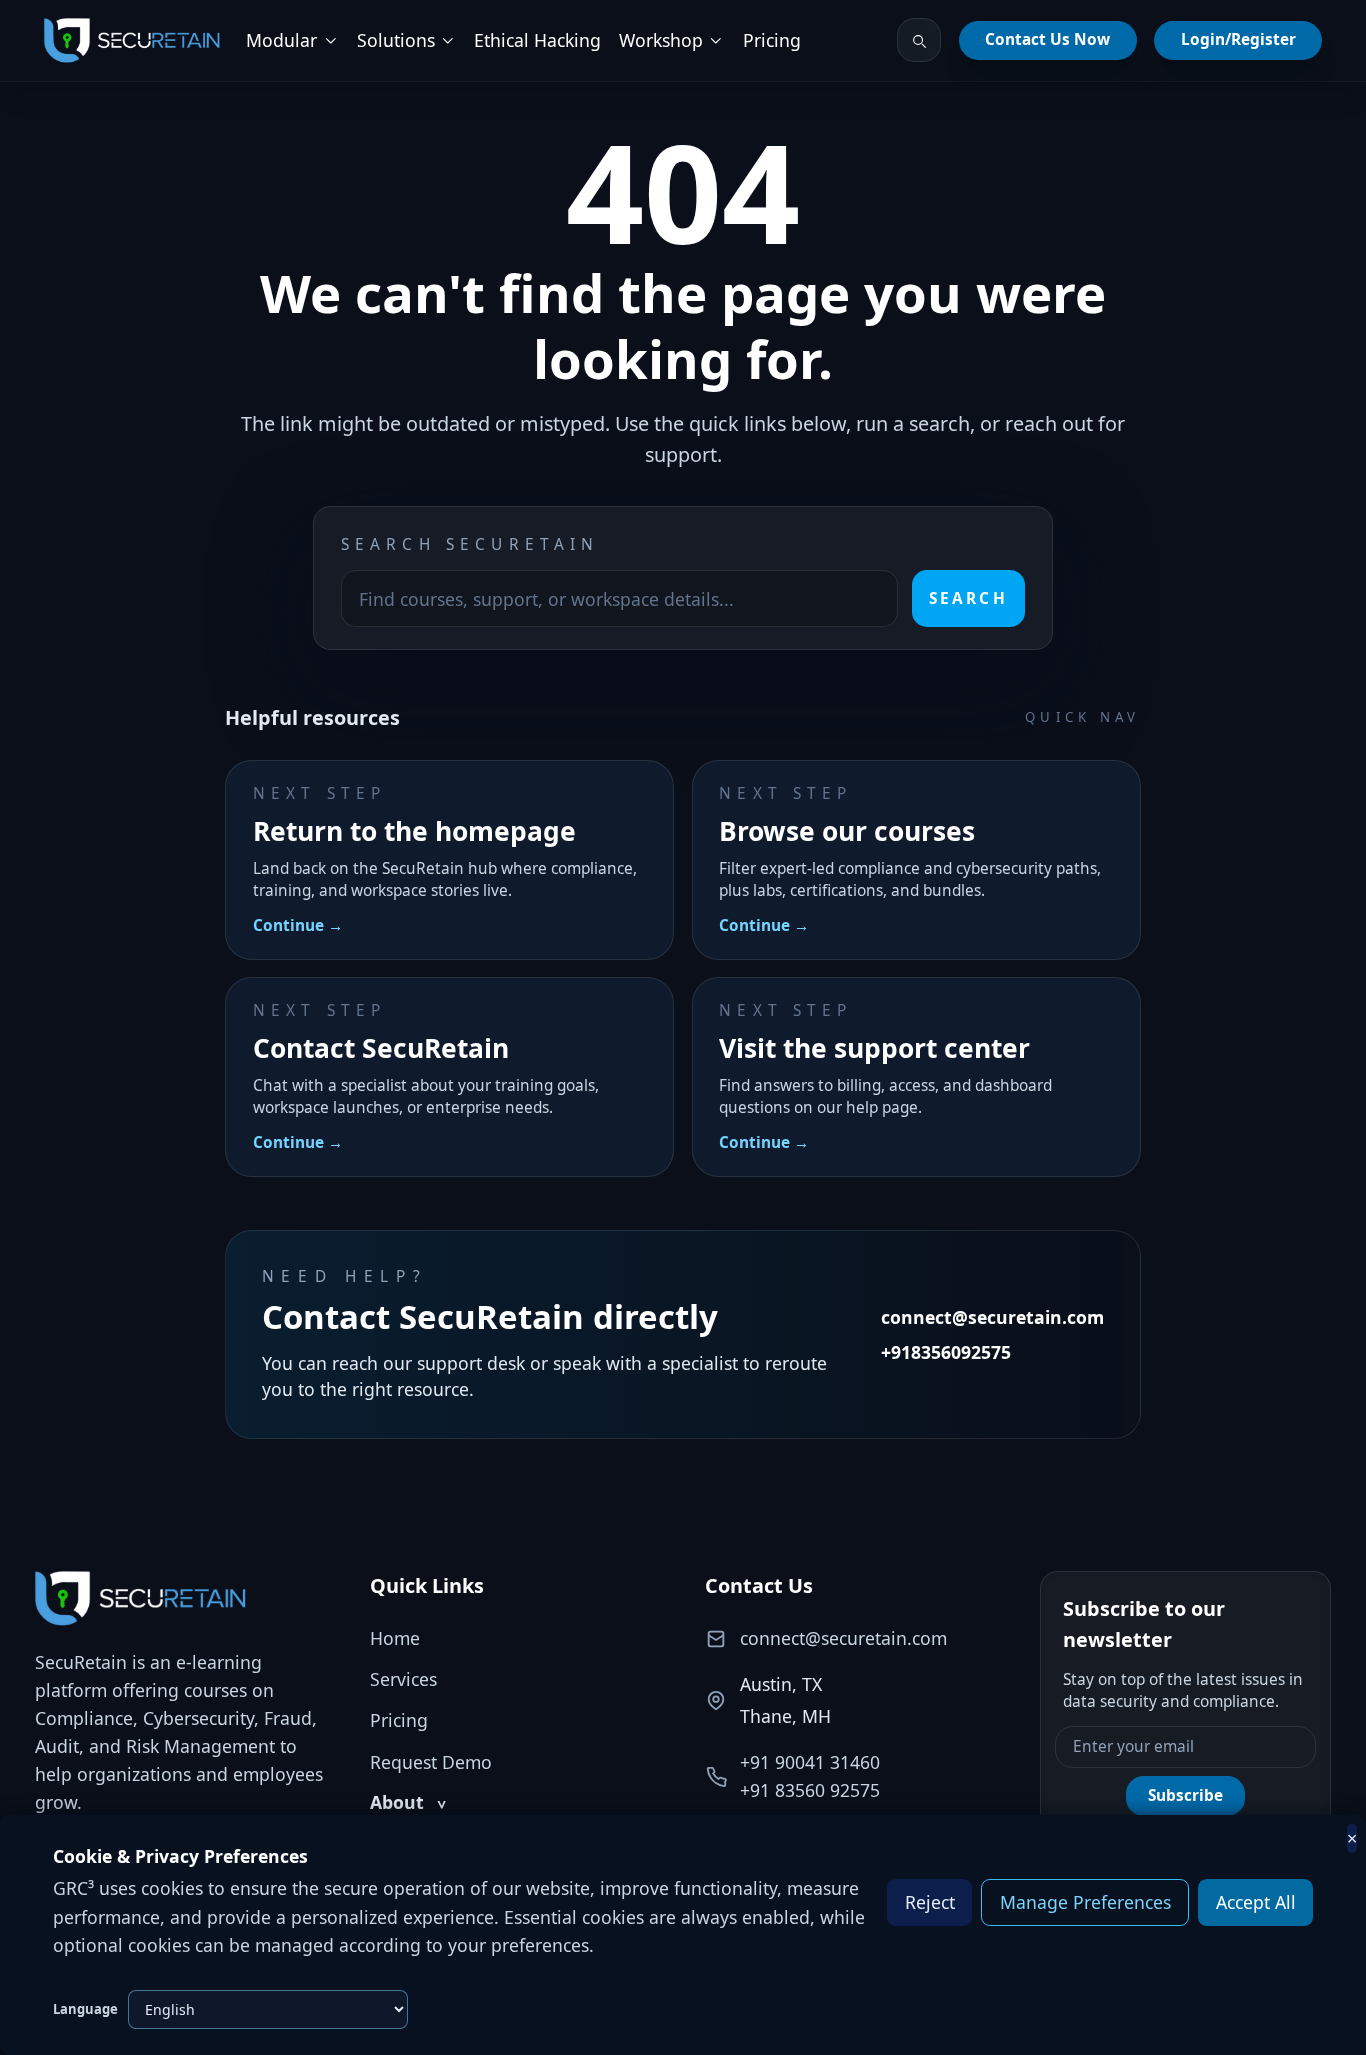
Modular (281, 40)
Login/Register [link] (1238, 39)
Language (85, 2009)
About (408, 1802)
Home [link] (395, 1638)
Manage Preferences (1085, 1902)
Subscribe (1185, 1795)
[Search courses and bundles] (919, 40)
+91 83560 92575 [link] (810, 1790)
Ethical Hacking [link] (537, 40)
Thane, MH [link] (785, 1716)
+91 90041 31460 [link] (810, 1762)
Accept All (1256, 1902)
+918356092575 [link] (946, 1352)
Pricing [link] (772, 40)
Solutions (396, 40)
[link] (132, 41)
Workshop (661, 40)
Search (968, 598)
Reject (930, 1902)
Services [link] (403, 1679)
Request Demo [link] (431, 1762)
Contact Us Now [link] (1047, 39)
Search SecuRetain (470, 544)
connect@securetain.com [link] (992, 1317)
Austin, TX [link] (781, 1684)
